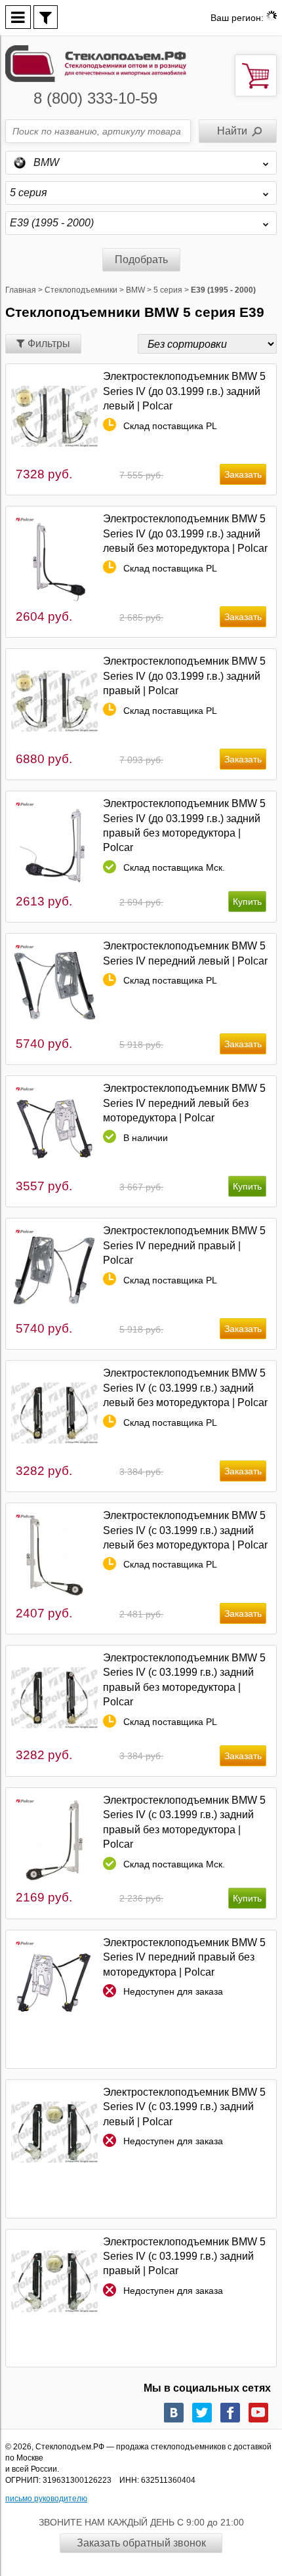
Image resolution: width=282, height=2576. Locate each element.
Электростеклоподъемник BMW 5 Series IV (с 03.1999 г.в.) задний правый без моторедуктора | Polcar (184, 1680)
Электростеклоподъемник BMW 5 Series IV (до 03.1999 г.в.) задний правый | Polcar (184, 676)
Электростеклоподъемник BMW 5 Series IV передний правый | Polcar (184, 1245)
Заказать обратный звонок (141, 2543)
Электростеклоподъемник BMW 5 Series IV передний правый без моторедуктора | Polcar (184, 1957)
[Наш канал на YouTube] (258, 2413)
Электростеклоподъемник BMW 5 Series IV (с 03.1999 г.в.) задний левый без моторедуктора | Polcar (185, 1388)
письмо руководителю (46, 2499)
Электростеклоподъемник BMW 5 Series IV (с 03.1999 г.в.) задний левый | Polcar (184, 2107)
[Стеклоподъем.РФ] (96, 63)
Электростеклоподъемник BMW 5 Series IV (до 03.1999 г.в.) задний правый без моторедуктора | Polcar (184, 825)
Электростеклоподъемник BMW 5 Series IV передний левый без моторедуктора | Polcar (184, 1103)
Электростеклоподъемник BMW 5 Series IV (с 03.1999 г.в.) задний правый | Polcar (184, 2256)
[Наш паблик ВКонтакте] (174, 2413)
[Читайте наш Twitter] (202, 2413)
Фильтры (48, 343)
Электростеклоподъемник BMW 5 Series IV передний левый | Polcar (185, 953)
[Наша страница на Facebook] (230, 2413)
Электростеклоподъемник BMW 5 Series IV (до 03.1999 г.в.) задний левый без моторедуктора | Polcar (185, 533)
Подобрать (141, 260)
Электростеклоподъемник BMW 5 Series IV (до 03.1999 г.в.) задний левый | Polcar (184, 391)
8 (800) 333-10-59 (95, 98)
